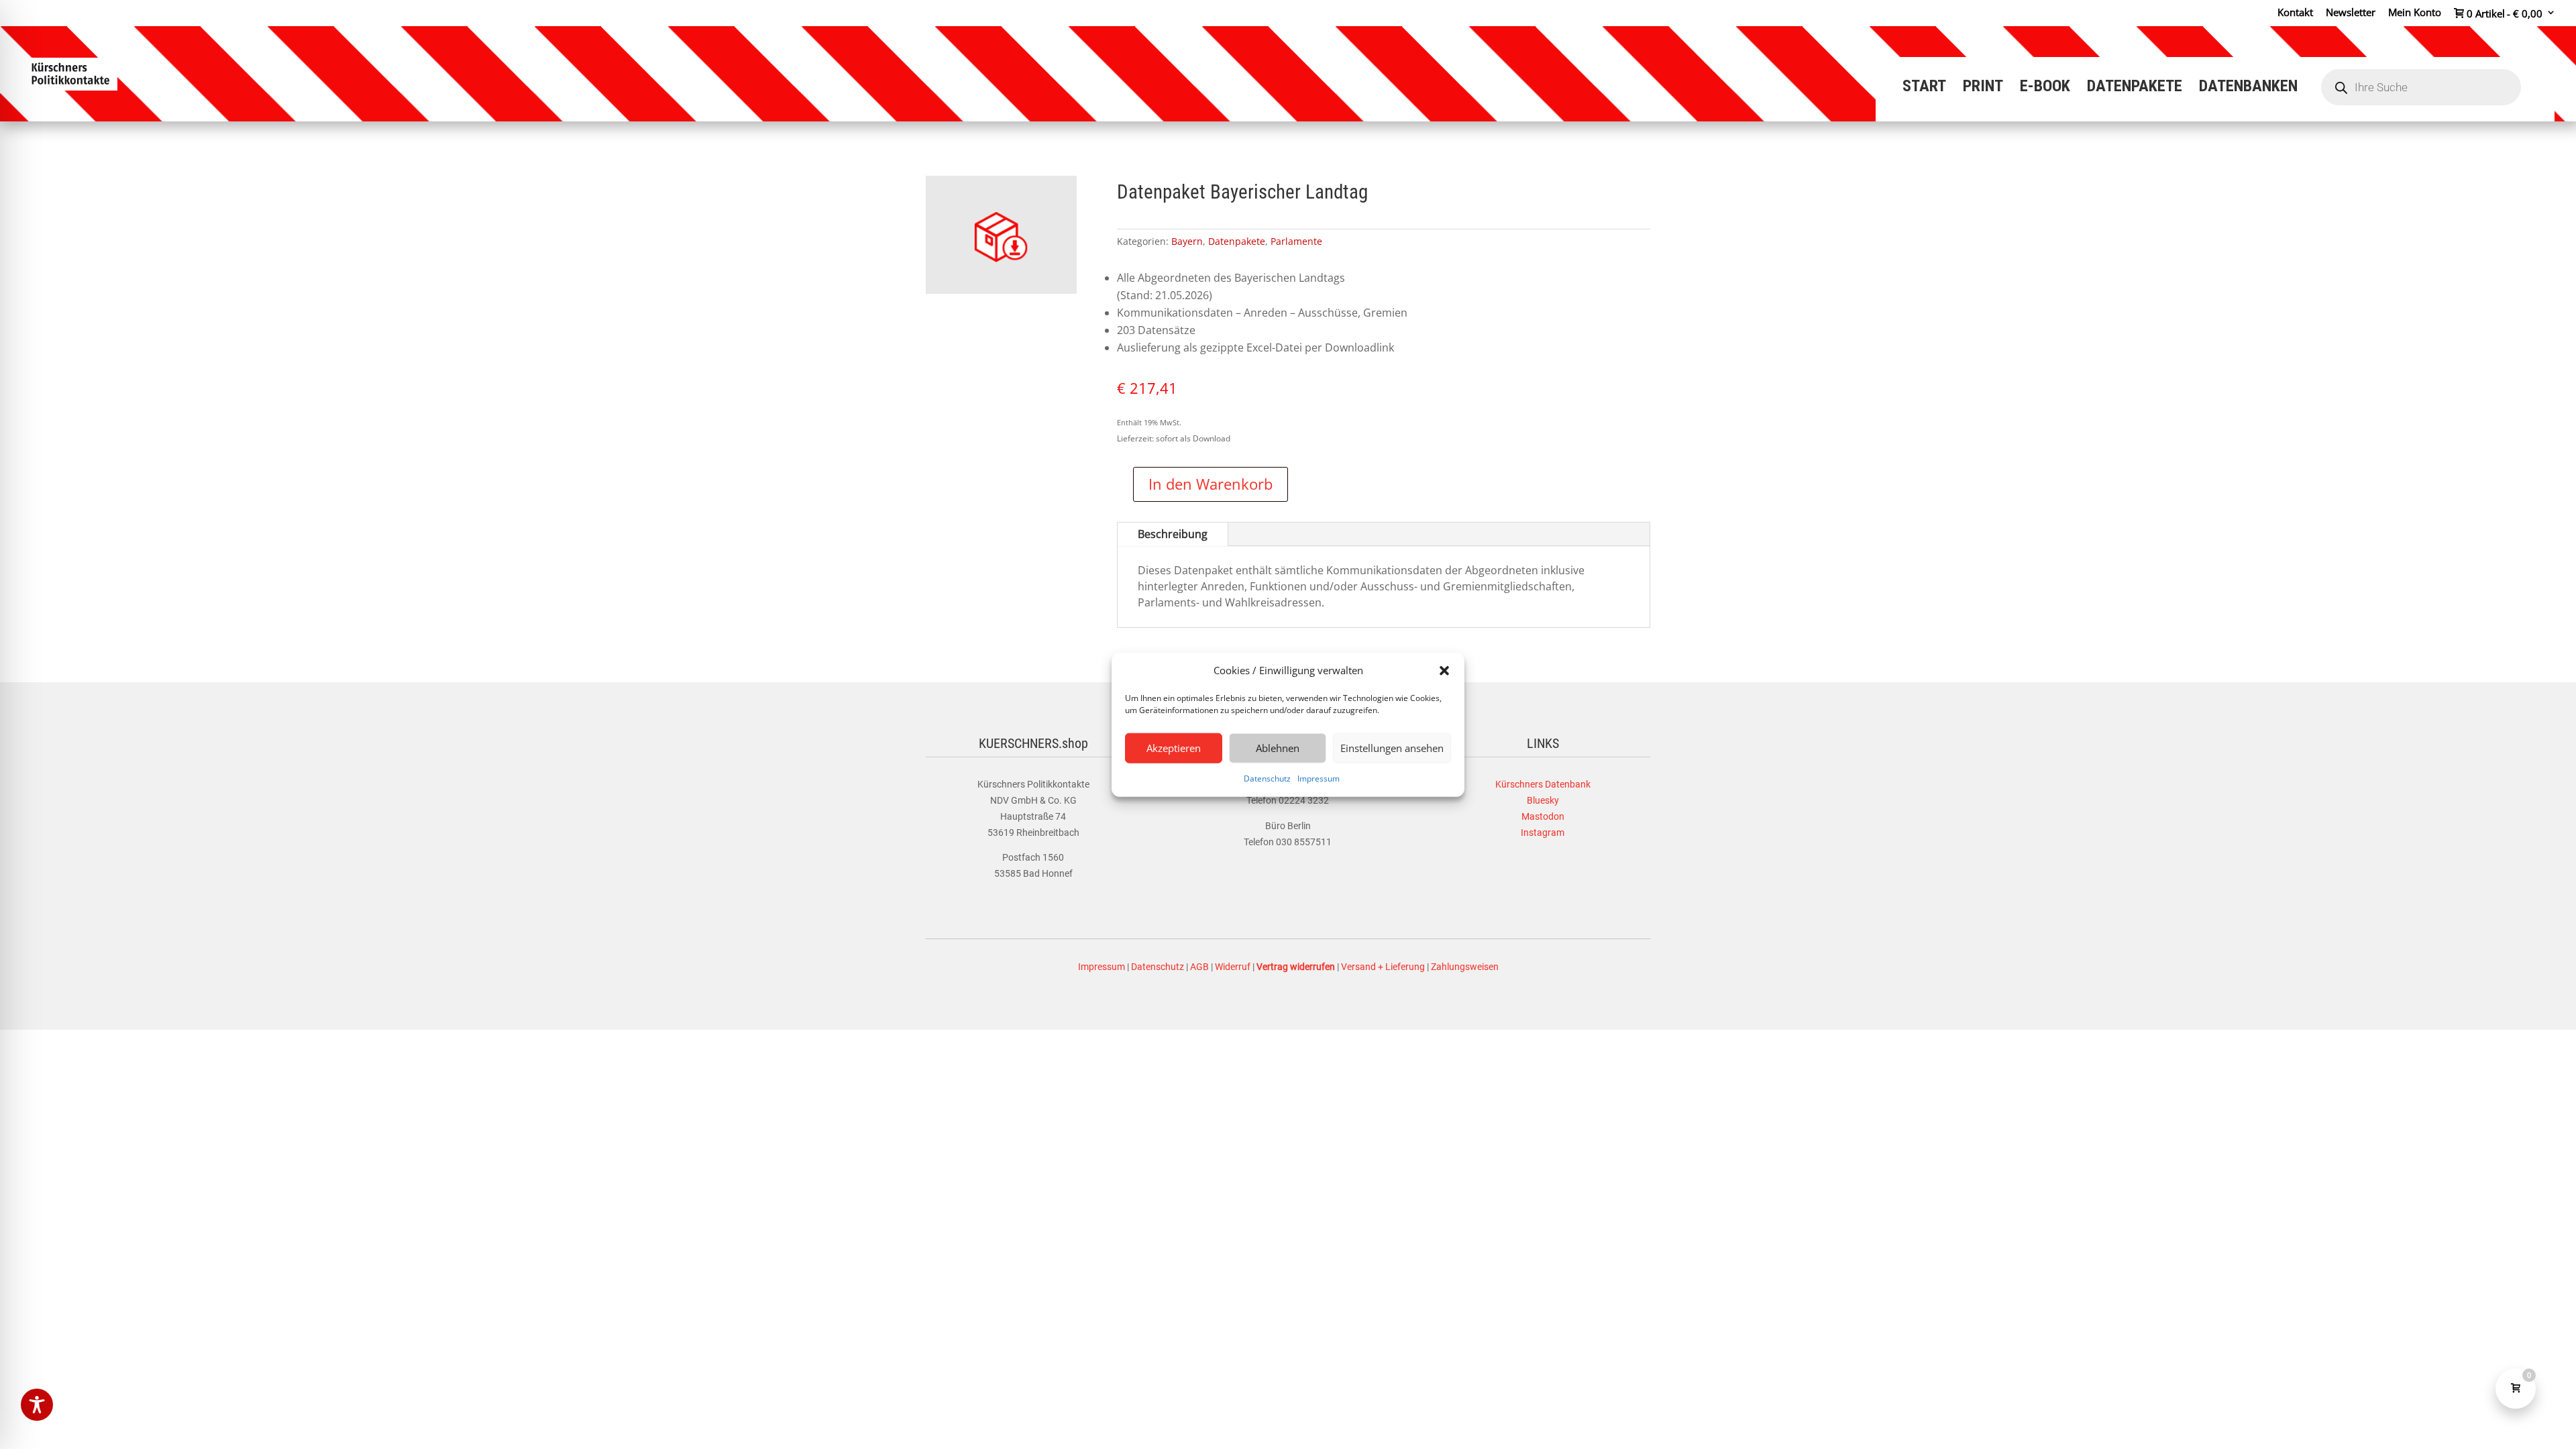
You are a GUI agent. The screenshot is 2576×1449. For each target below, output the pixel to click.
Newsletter (2351, 13)
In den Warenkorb (1211, 484)
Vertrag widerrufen (1296, 967)
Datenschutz (1267, 779)
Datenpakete (1237, 241)
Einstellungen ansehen (1392, 748)
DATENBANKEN (2248, 88)
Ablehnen (1278, 748)
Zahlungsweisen (1465, 967)
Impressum (1319, 779)
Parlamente (1296, 241)
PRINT (1983, 88)
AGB (1199, 967)
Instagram (1543, 833)
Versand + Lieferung (1383, 967)
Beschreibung (1173, 534)
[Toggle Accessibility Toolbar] (37, 1405)
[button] (1444, 671)
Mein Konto (2415, 13)
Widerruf (1233, 967)
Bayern (1187, 241)
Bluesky (1543, 800)
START (1924, 88)
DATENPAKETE (2135, 88)
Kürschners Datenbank (1543, 784)
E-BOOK (2045, 88)
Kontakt (2295, 13)
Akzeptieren (1174, 748)
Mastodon (1543, 816)
